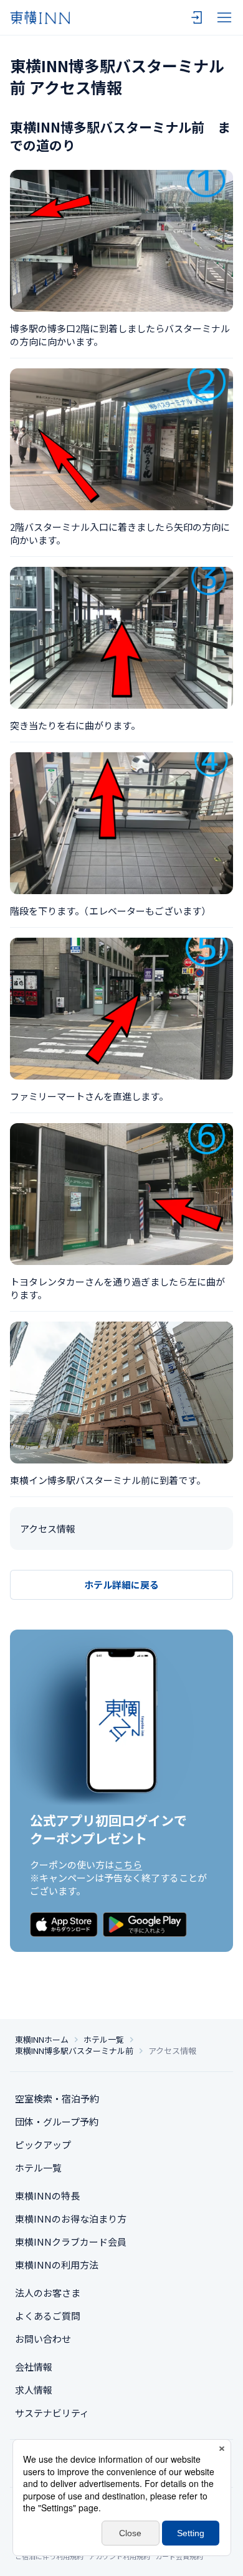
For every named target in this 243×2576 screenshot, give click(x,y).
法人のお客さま (48, 2293)
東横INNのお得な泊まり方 (71, 2219)
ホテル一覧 (104, 2040)
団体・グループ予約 (57, 2121)
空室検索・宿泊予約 (57, 2098)
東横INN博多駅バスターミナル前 (74, 2051)
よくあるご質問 (48, 2316)
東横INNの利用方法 (57, 2265)
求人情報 (34, 2390)
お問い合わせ (43, 2339)
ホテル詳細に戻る (121, 1584)
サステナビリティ (52, 2413)
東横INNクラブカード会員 (71, 2242)
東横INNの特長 (47, 2196)
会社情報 (34, 2367)
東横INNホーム (42, 2040)
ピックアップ (43, 2144)
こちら (128, 1864)
